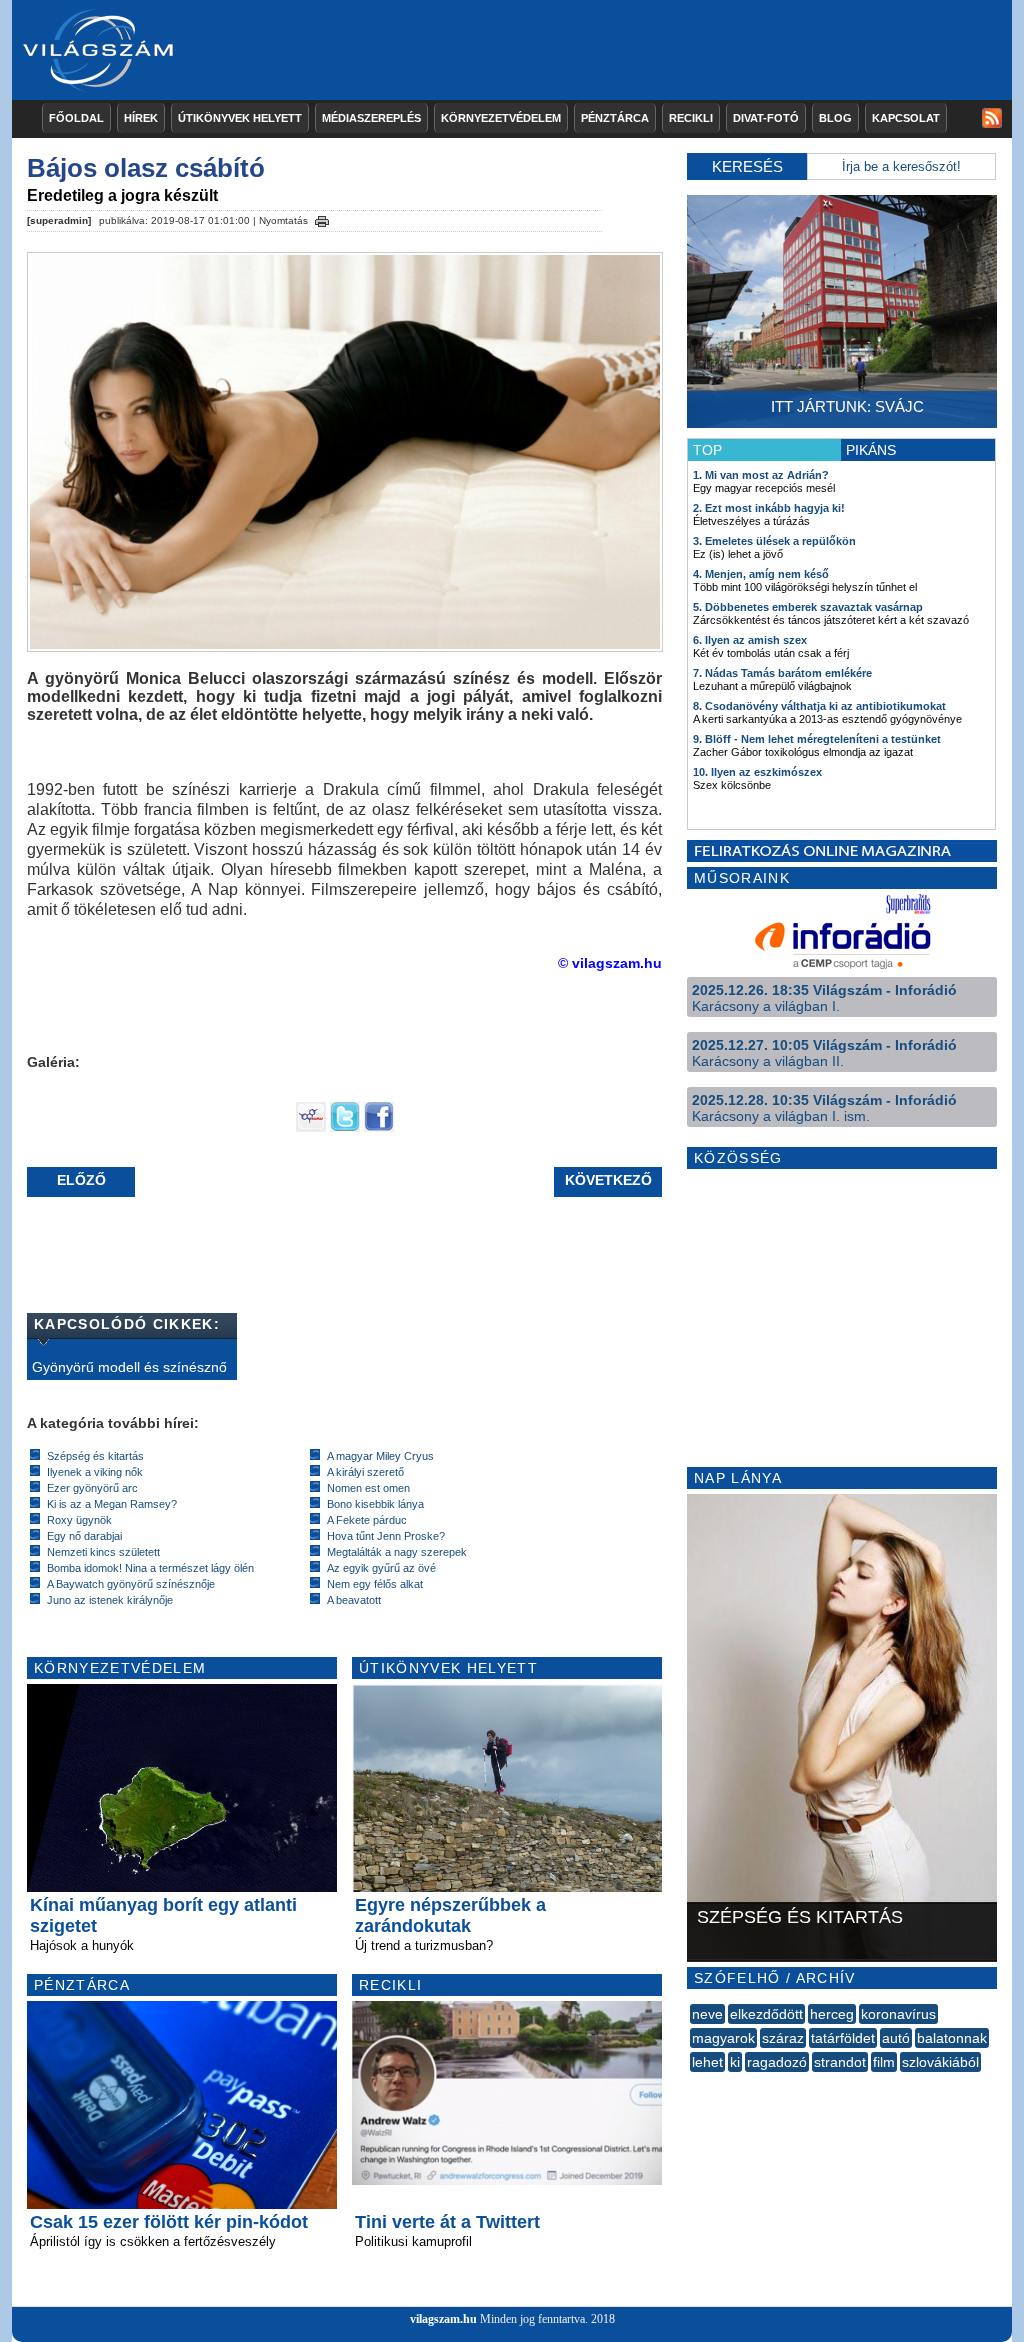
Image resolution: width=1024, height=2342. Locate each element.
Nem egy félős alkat (375, 1584)
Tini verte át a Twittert (447, 2222)
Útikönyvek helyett (240, 118)
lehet (707, 2062)
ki (735, 2062)
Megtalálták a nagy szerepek (397, 1552)
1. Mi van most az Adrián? (761, 475)
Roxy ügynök (79, 1520)
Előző (81, 1180)
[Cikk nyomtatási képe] (322, 218)
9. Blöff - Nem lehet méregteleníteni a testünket (817, 739)
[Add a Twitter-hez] (345, 1127)
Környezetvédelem (501, 118)
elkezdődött (766, 2014)
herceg (832, 2014)
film (884, 2062)
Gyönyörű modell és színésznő (129, 1367)
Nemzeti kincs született (103, 1552)
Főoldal (76, 118)
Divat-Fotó (766, 118)
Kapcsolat (906, 118)
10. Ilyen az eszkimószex (757, 772)
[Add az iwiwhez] (311, 1127)
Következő (608, 1180)
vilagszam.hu (443, 2319)
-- (692, 2084)
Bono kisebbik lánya (375, 1504)
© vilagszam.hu (610, 963)
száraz (783, 2038)
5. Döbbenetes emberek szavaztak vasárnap (808, 607)
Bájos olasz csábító (146, 168)
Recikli (691, 118)
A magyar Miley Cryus (380, 1456)
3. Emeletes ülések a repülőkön (774, 541)
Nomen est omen (368, 1488)
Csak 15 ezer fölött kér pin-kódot (169, 2222)
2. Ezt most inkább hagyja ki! (769, 508)
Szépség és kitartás (95, 1456)
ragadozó (777, 2062)
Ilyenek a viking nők (95, 1472)
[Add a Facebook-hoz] (379, 1127)
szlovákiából (940, 2062)
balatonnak (952, 2038)
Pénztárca (615, 118)
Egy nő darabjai (84, 1536)
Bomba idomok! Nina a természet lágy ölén (150, 1568)
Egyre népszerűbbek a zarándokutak (450, 1915)
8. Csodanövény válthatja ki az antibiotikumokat (819, 706)
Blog (835, 118)
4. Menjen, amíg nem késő (761, 574)
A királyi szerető (365, 1472)
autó (896, 2038)
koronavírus (898, 2014)
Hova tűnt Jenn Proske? (386, 1536)
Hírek (141, 118)
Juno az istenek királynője (110, 1600)
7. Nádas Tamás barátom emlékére (782, 673)
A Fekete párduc (367, 1520)
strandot (840, 2062)
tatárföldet (843, 2038)
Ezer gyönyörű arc (92, 1488)
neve (707, 2014)
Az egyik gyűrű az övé (381, 1568)
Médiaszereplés (371, 118)
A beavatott (354, 1600)
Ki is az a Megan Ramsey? (112, 1504)
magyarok (723, 2038)
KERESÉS (747, 166)
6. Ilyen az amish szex (750, 640)
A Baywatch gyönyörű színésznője (131, 1584)
